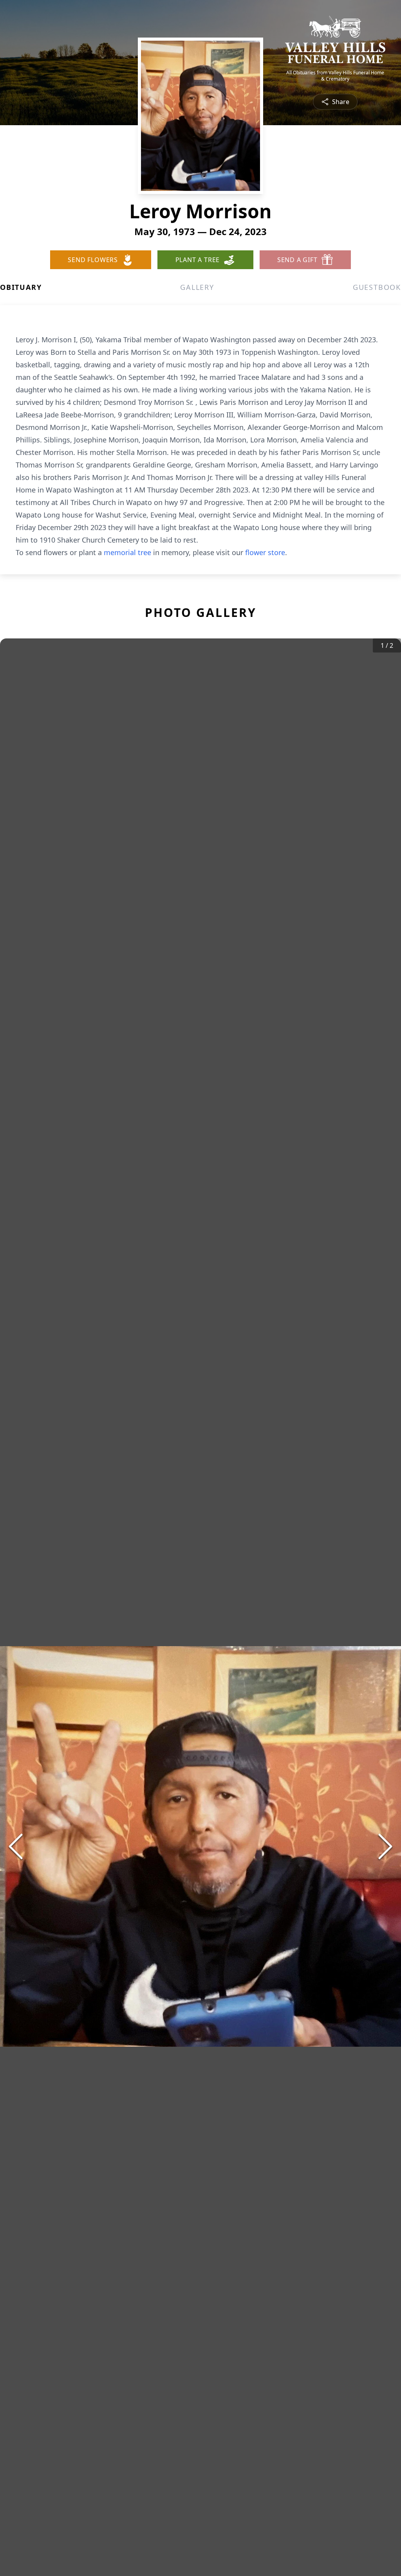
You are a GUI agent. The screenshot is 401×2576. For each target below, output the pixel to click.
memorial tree (127, 552)
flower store (265, 552)
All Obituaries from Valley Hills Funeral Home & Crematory (335, 76)
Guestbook (377, 287)
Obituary (21, 287)
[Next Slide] (385, 1846)
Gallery (197, 287)
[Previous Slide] (16, 1846)
